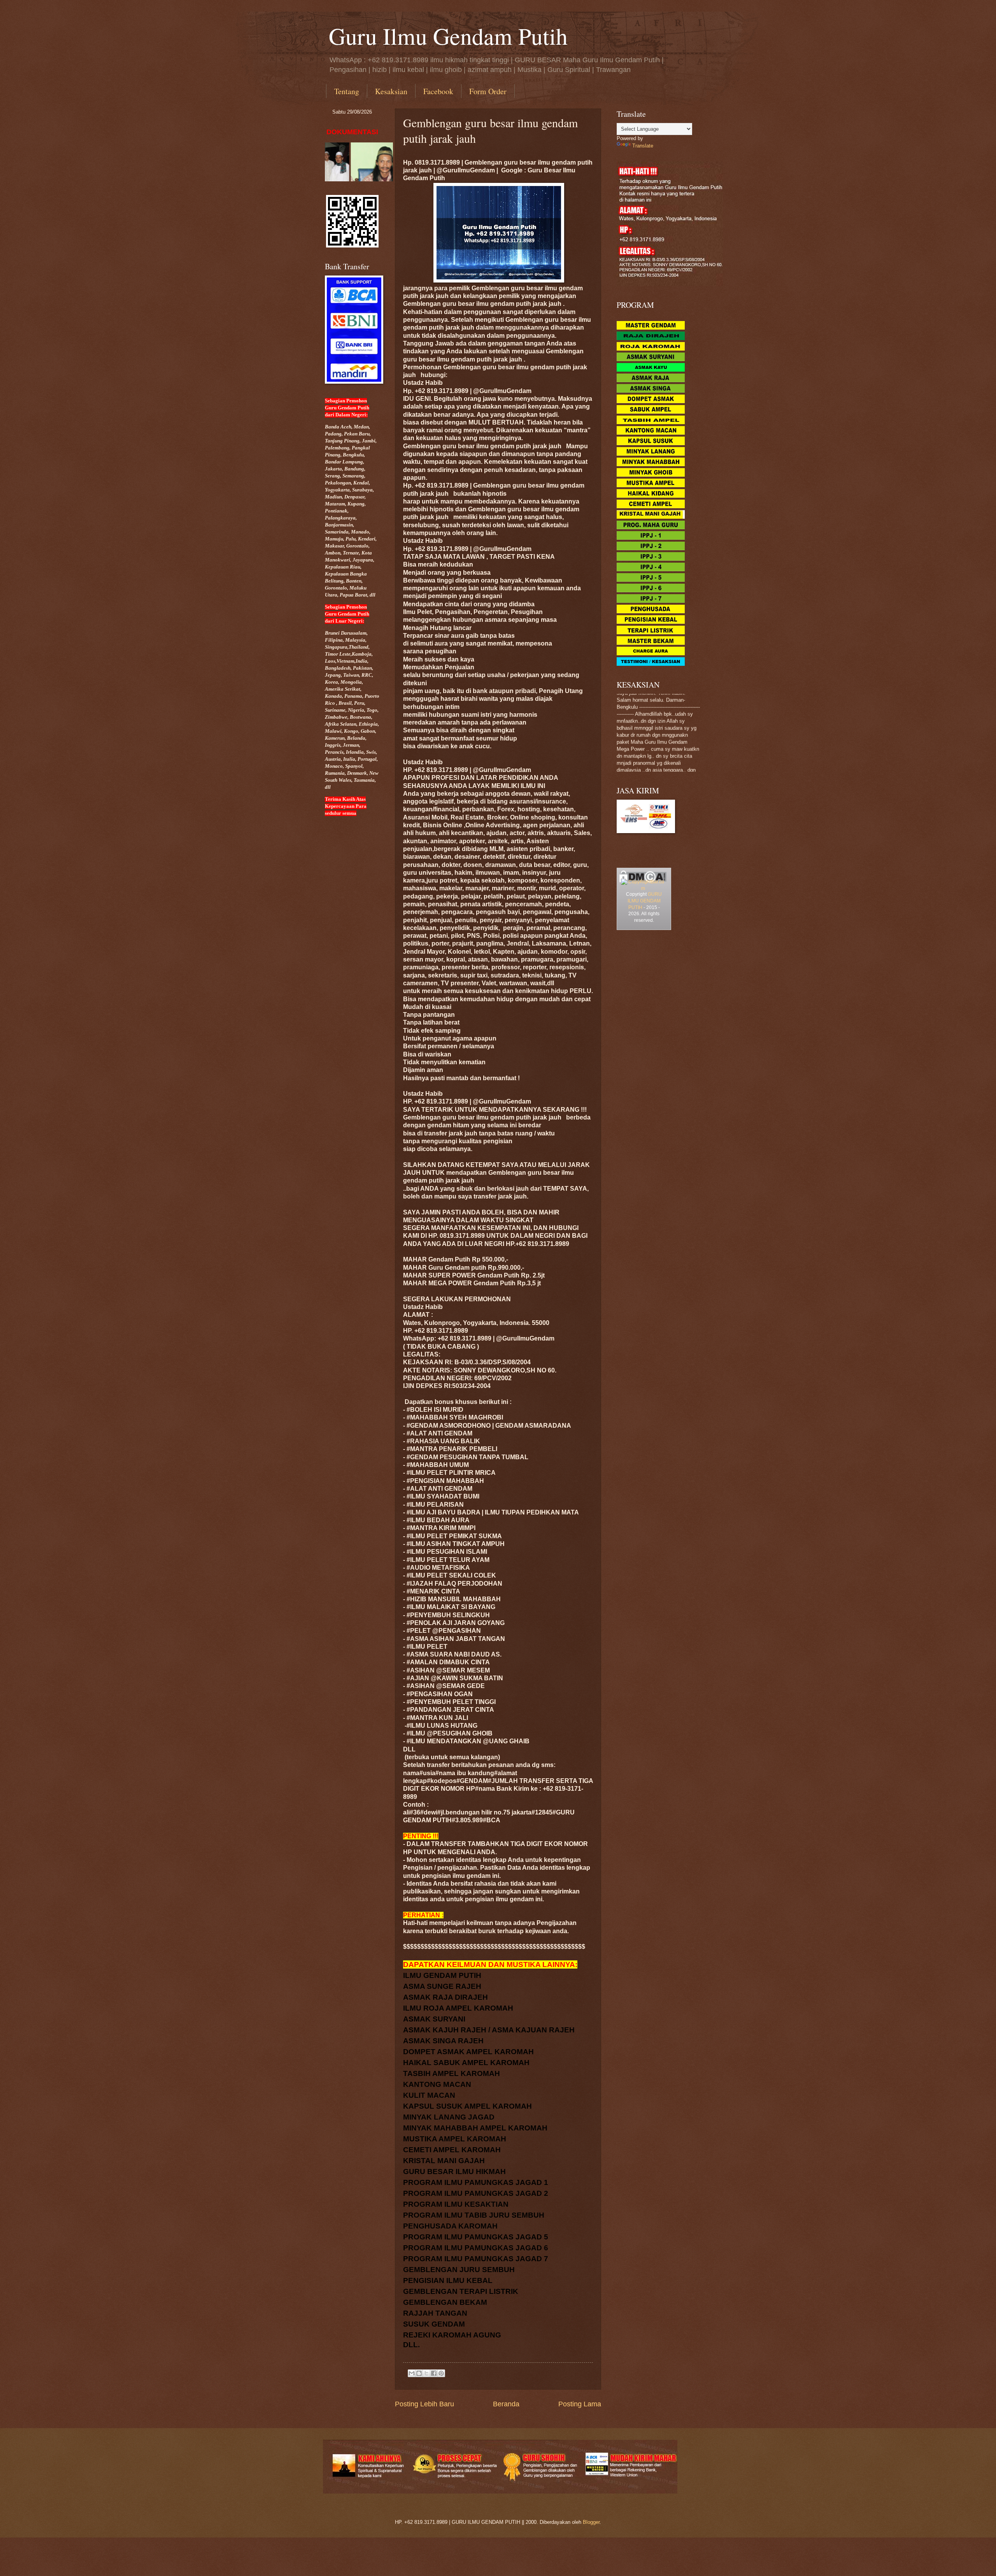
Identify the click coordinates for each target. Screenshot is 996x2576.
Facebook (438, 91)
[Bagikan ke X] (426, 2373)
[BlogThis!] (419, 2373)
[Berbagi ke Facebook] (434, 2373)
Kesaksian (391, 91)
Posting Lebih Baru (424, 2404)
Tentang (347, 91)
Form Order (488, 91)
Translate (643, 146)
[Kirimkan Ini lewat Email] (412, 2373)
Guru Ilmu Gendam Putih (448, 36)
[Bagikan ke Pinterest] (441, 2373)
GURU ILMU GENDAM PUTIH (645, 901)
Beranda (506, 2404)
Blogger (591, 2522)
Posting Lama (580, 2404)
